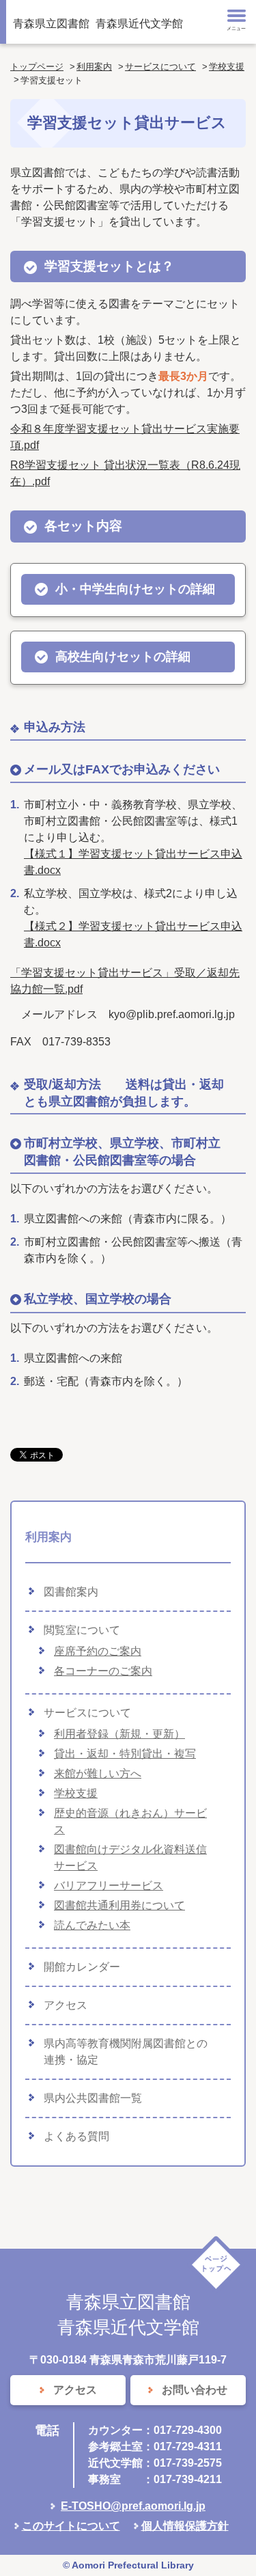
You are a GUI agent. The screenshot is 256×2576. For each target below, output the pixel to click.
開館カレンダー (82, 1967)
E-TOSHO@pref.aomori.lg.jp (133, 2506)
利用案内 (94, 67)
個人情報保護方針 (185, 2526)
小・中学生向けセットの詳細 (135, 589)
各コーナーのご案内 (103, 1671)
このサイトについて (71, 2526)
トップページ (37, 67)
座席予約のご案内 (98, 1651)
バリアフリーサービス (109, 1886)
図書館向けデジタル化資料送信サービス (130, 1858)
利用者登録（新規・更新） (119, 1734)
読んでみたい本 (92, 1925)
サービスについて (160, 67)
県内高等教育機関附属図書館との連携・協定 (126, 2052)
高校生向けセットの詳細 (123, 657)
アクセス (66, 2005)
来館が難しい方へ (98, 1773)
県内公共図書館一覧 (93, 2098)
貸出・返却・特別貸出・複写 (125, 1754)
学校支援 (227, 67)
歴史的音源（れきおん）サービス (130, 1821)
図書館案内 (71, 1592)
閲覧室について (82, 1630)
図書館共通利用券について (119, 1905)
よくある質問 (76, 2136)
